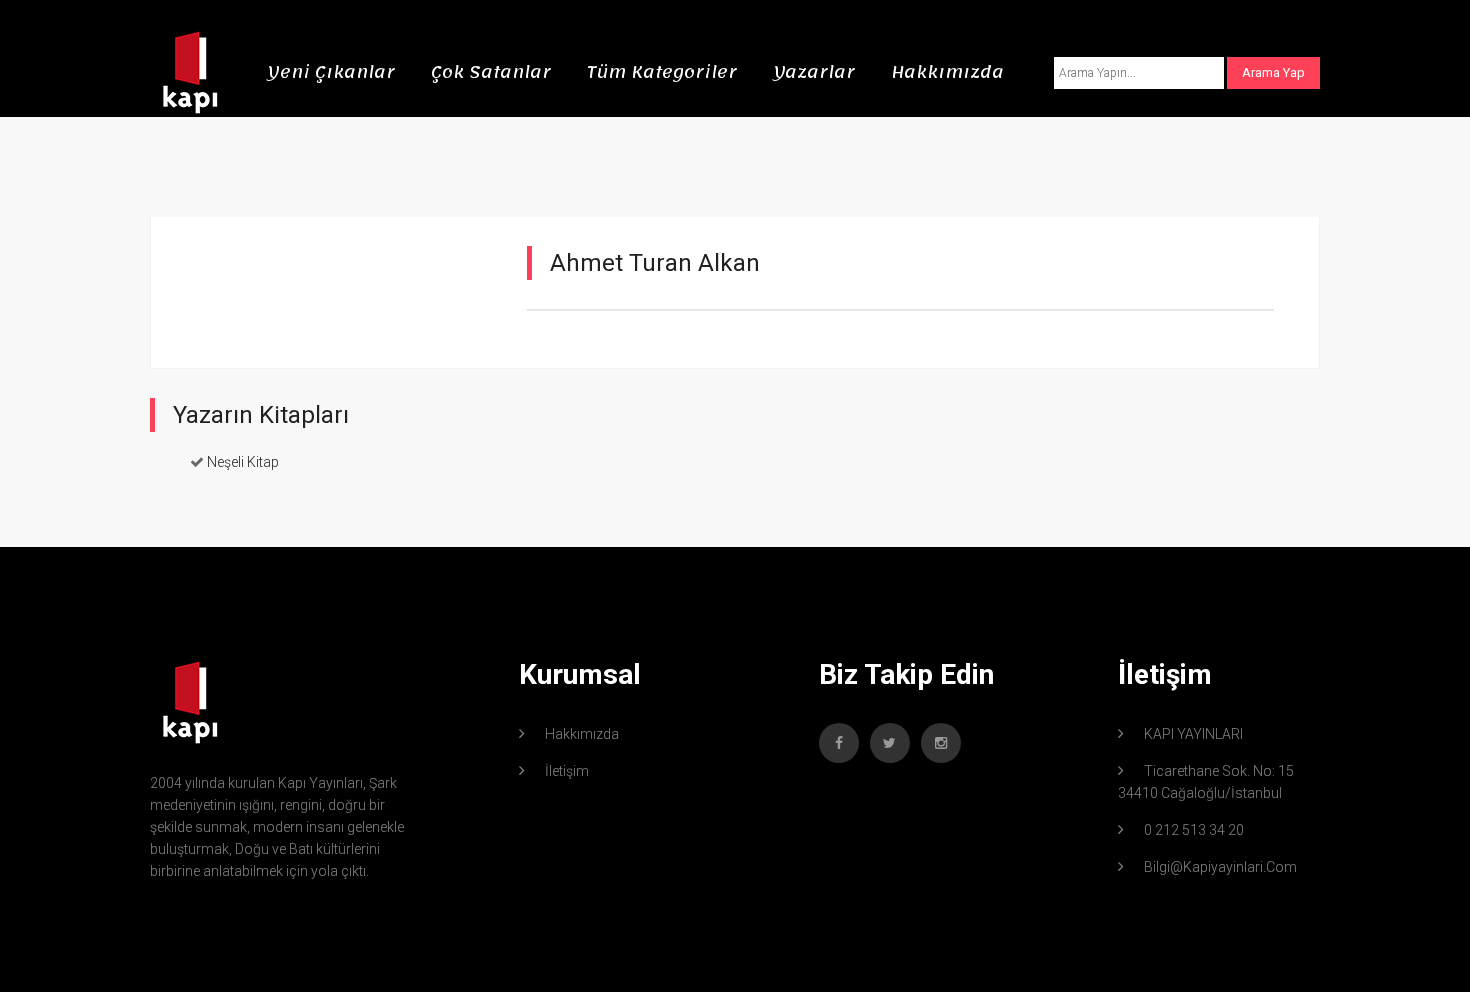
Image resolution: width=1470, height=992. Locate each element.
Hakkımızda (947, 72)
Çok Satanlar (491, 72)
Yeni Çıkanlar (331, 72)
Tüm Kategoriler (662, 72)
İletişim (567, 771)
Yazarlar (814, 72)
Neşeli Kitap (243, 462)
